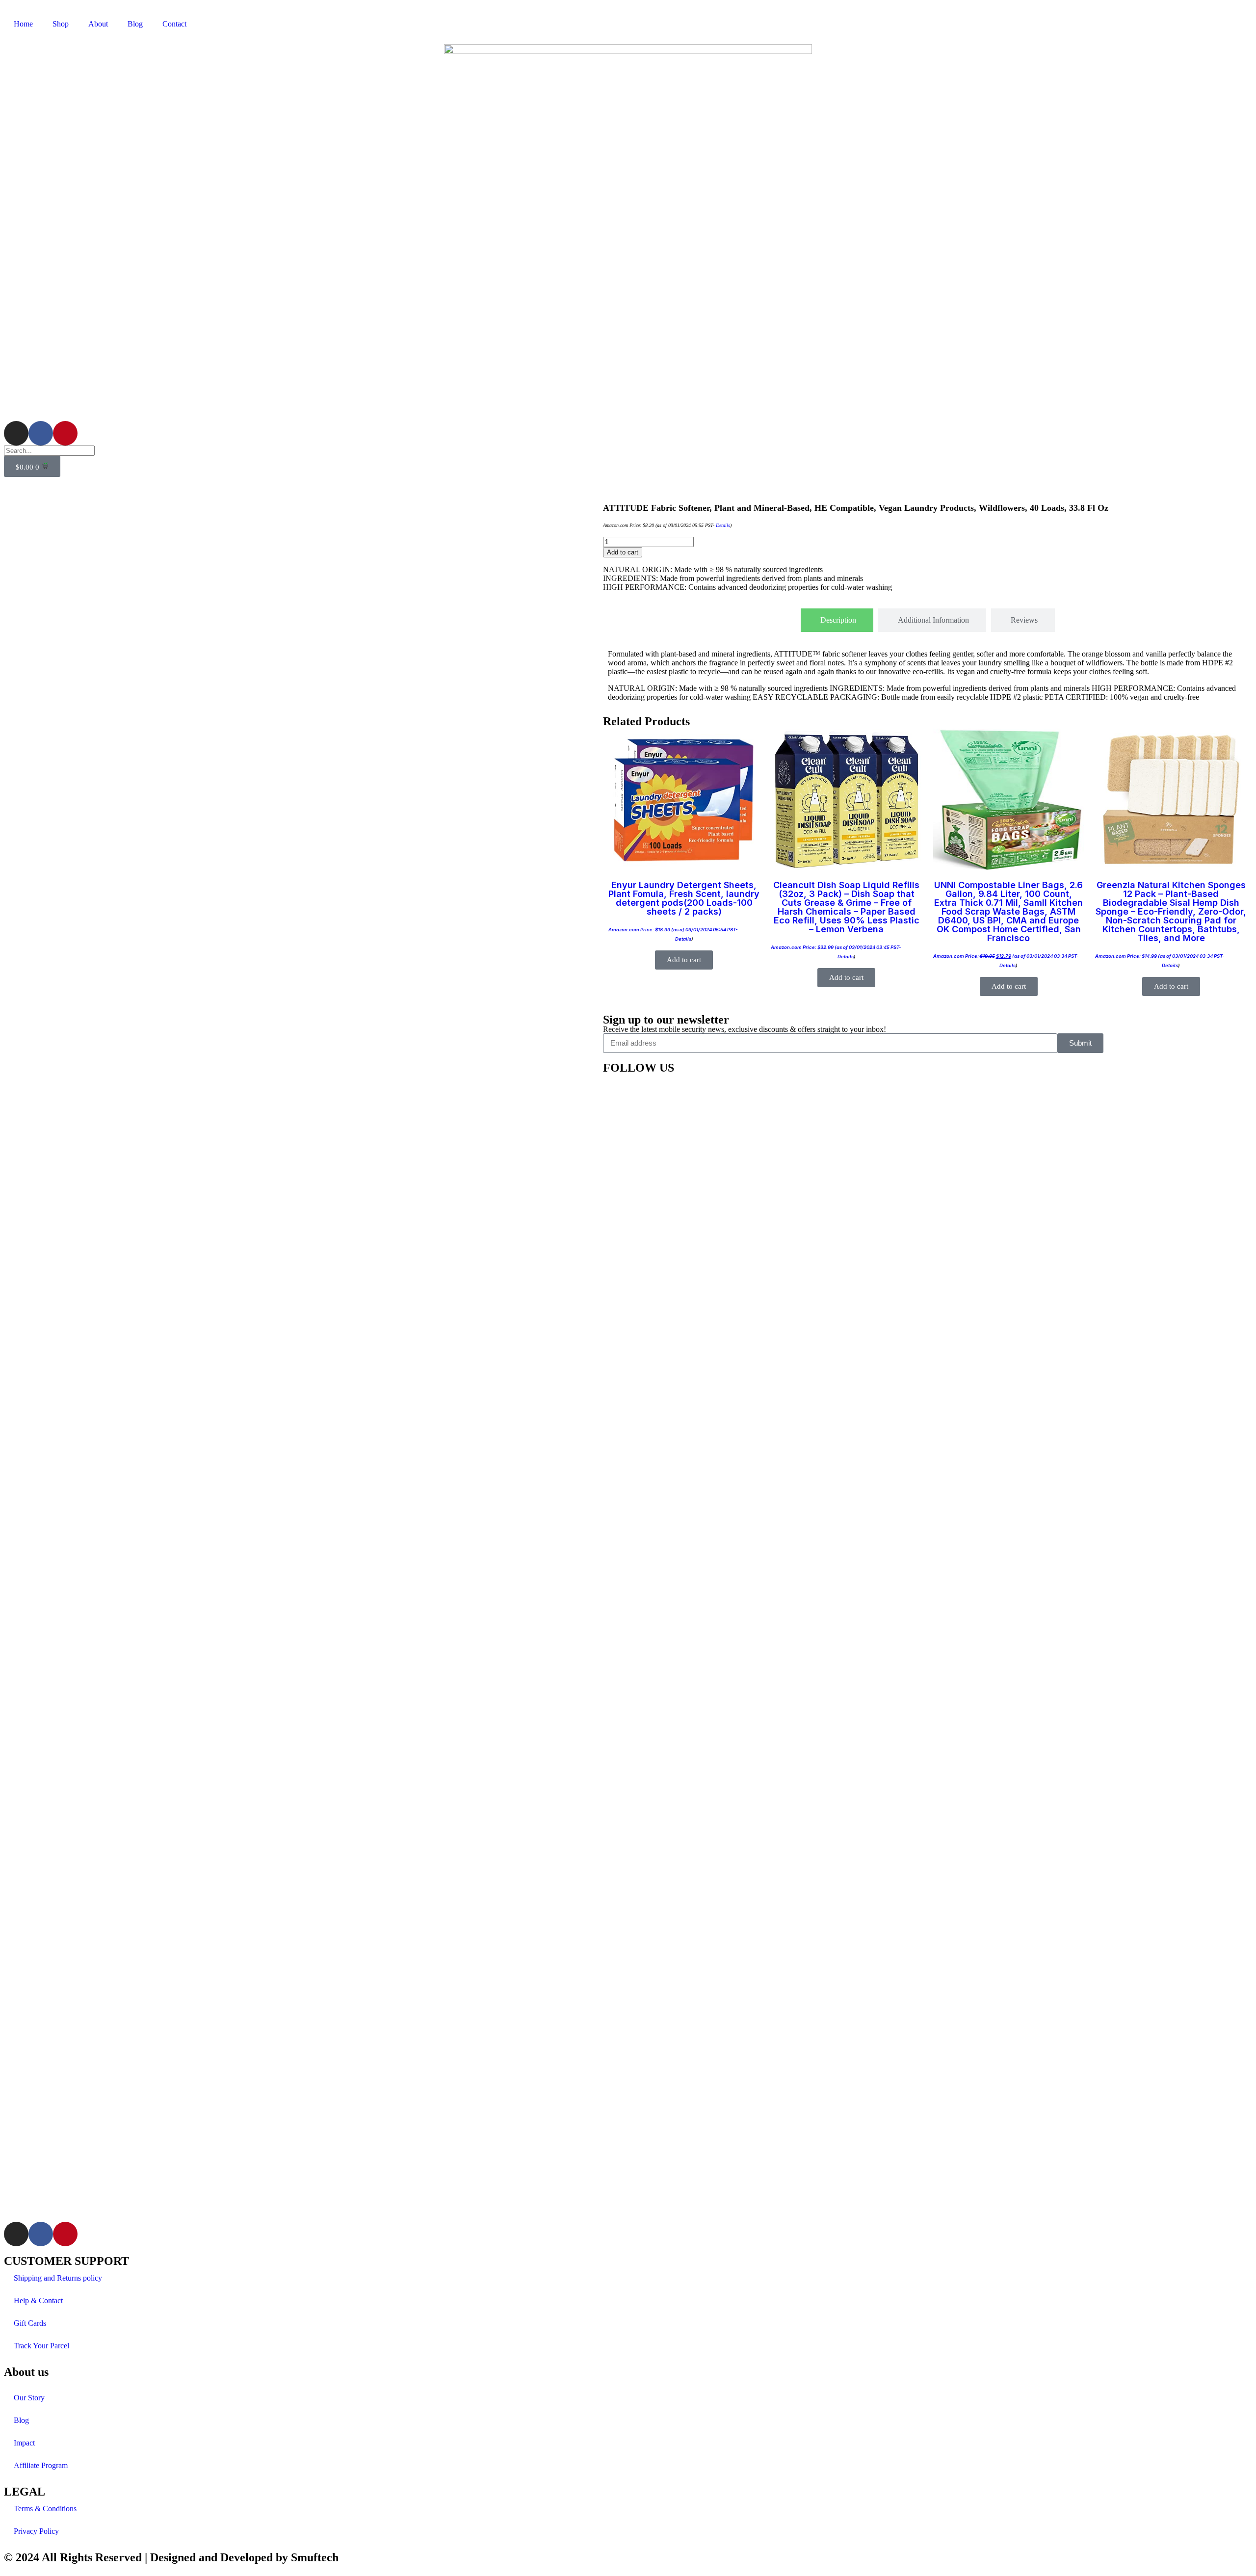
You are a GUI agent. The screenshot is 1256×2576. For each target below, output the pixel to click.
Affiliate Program (41, 2465)
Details (723, 525)
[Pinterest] (65, 433)
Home (23, 24)
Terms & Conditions (45, 2509)
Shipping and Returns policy (58, 2278)
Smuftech (315, 2557)
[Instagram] (16, 433)
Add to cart (623, 552)
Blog (135, 24)
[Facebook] (41, 433)
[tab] (837, 620)
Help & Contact (38, 2300)
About (98, 24)
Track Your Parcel (41, 2346)
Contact (174, 24)
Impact (24, 2443)
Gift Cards (30, 2323)
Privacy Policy (36, 2531)
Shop (61, 24)
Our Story (29, 2398)
